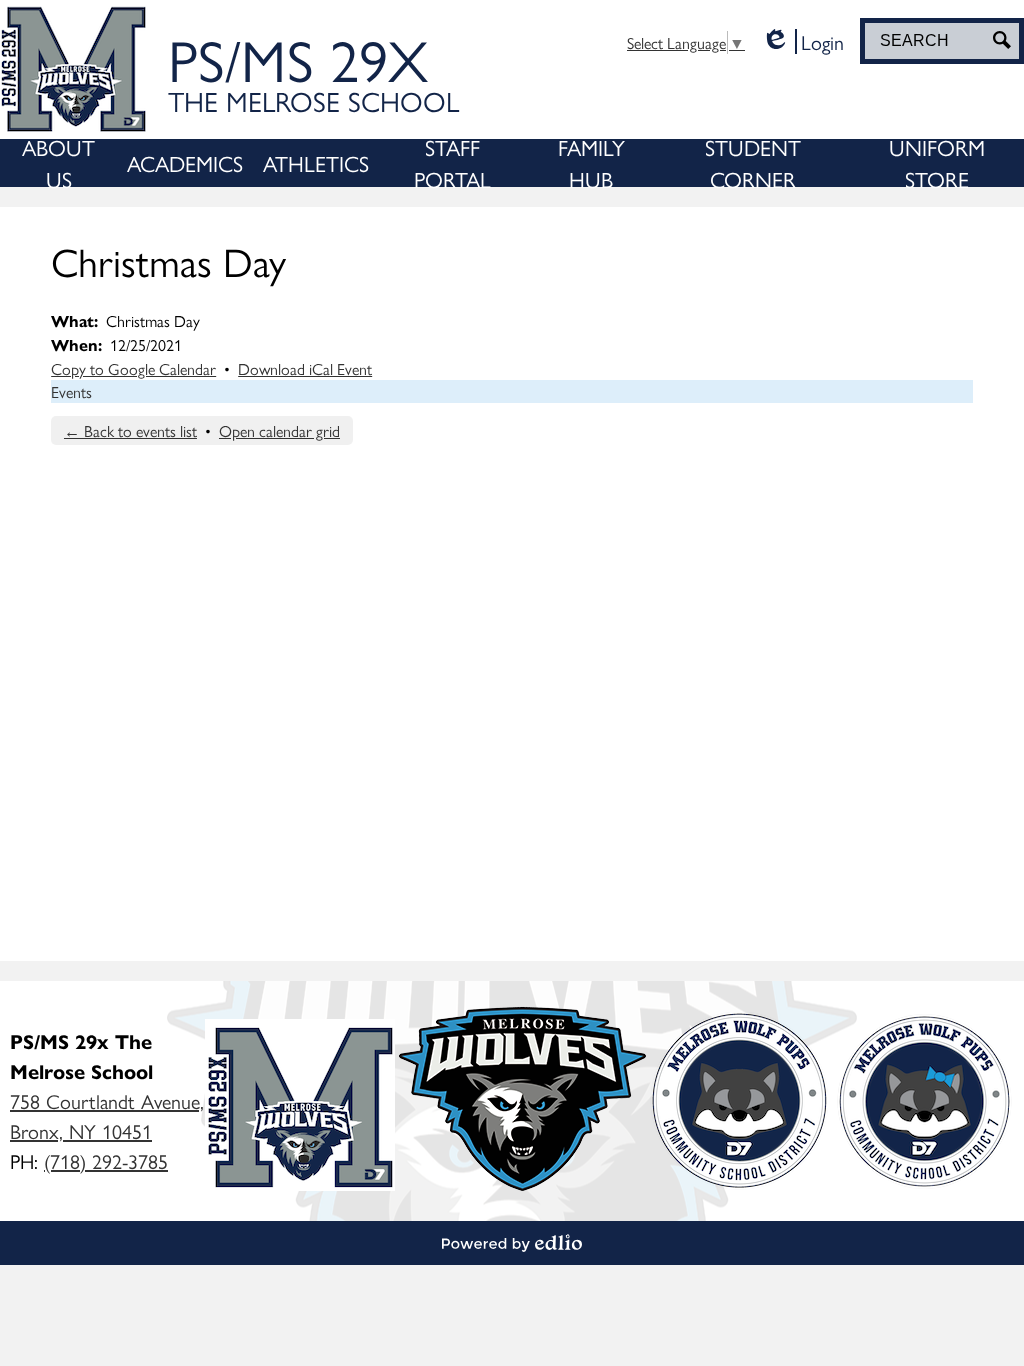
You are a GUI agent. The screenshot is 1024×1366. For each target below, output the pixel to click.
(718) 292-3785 (106, 1160)
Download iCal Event (305, 368)
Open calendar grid (279, 430)
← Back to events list (130, 430)
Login (802, 41)
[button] (58, 163)
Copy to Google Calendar (133, 368)
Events (71, 391)
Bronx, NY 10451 (107, 1115)
